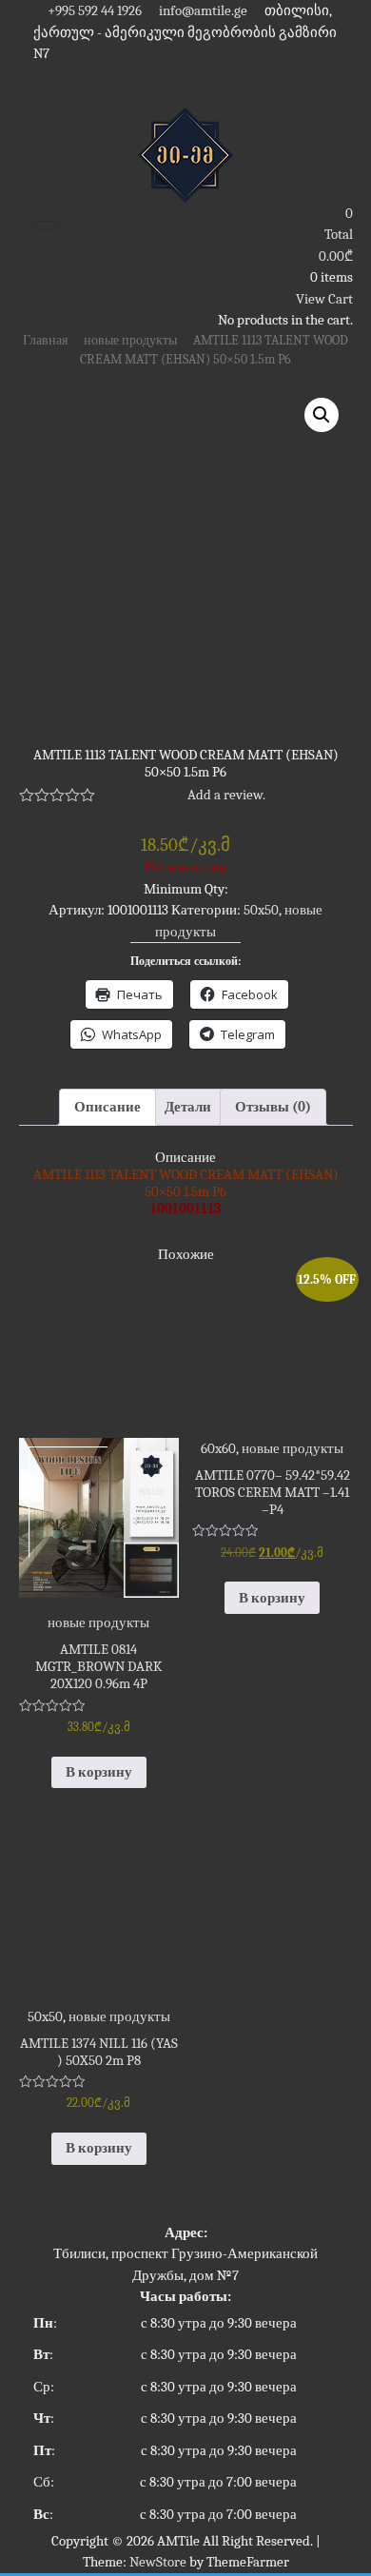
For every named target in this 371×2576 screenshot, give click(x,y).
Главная (45, 340)
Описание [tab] (107, 1107)
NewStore (158, 2562)
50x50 (261, 910)
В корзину (99, 1772)
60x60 (218, 1448)
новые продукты (130, 340)
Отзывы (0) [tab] (273, 1107)
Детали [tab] (188, 1107)
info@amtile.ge (202, 10)
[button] (322, 415)
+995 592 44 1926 (93, 10)
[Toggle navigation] (47, 226)
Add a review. (226, 795)
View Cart (324, 299)
